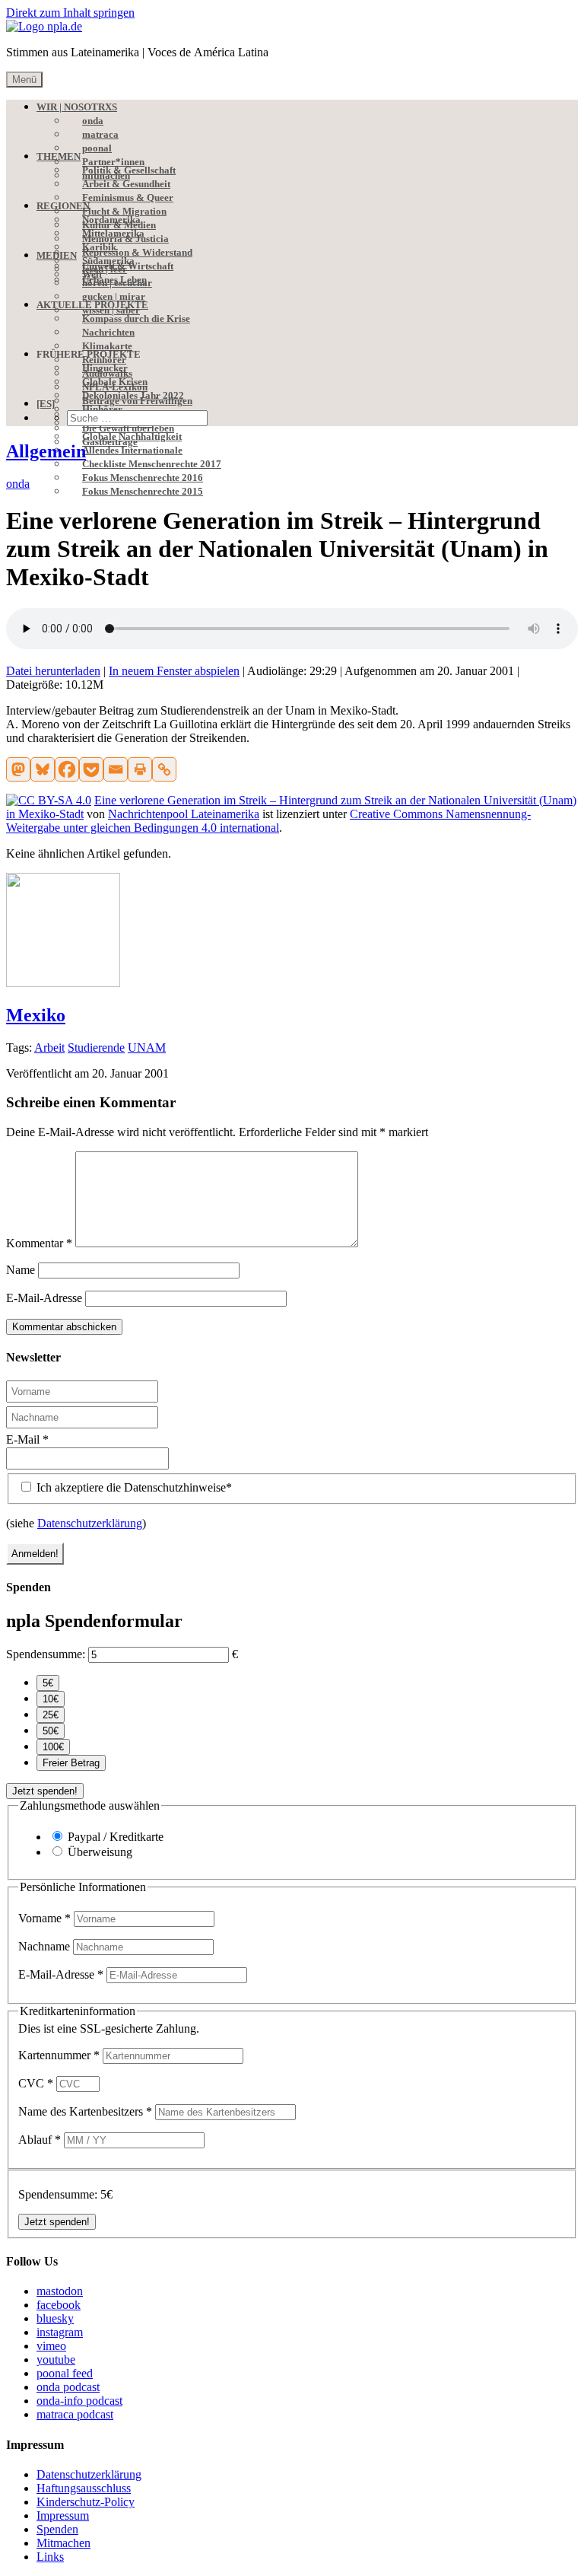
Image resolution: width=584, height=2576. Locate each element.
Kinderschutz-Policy (86, 2502)
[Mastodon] (18, 769)
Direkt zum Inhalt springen (70, 13)
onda (18, 484)
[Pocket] (91, 769)
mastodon (60, 2291)
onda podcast (68, 2387)
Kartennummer (59, 2055)
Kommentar (39, 1243)
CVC (36, 2083)
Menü (24, 80)
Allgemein (46, 451)
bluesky (55, 2318)
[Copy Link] (164, 769)
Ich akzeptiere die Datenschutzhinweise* (133, 1487)
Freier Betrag (71, 1763)
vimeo (51, 2346)
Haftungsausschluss (84, 2488)
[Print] (140, 769)
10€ (51, 1699)
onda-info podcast (79, 2401)
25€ (51, 1715)
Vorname (44, 1918)
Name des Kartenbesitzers (85, 2111)
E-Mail (27, 1439)
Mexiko (36, 1015)
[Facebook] (67, 769)
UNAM (147, 1048)
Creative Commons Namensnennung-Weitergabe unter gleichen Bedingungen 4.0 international (268, 821)
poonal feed (65, 2373)
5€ (48, 1683)
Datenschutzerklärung (90, 1523)
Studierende (96, 1048)
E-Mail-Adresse (44, 1298)
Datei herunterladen (53, 671)
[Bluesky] (43, 769)
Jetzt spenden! (45, 1791)
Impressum (63, 2516)
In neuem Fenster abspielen (174, 671)
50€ (51, 1731)
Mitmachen (63, 2543)
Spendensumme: (46, 1654)
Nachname (46, 1946)
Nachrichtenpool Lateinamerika (184, 814)
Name (21, 1270)
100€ (53, 1747)
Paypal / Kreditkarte (116, 1837)
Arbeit (49, 1048)
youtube (56, 2359)
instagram (60, 2332)
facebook (59, 2305)
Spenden (57, 2529)
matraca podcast (75, 2414)
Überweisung (100, 1852)
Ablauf (40, 2140)
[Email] (116, 769)
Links (50, 2557)
